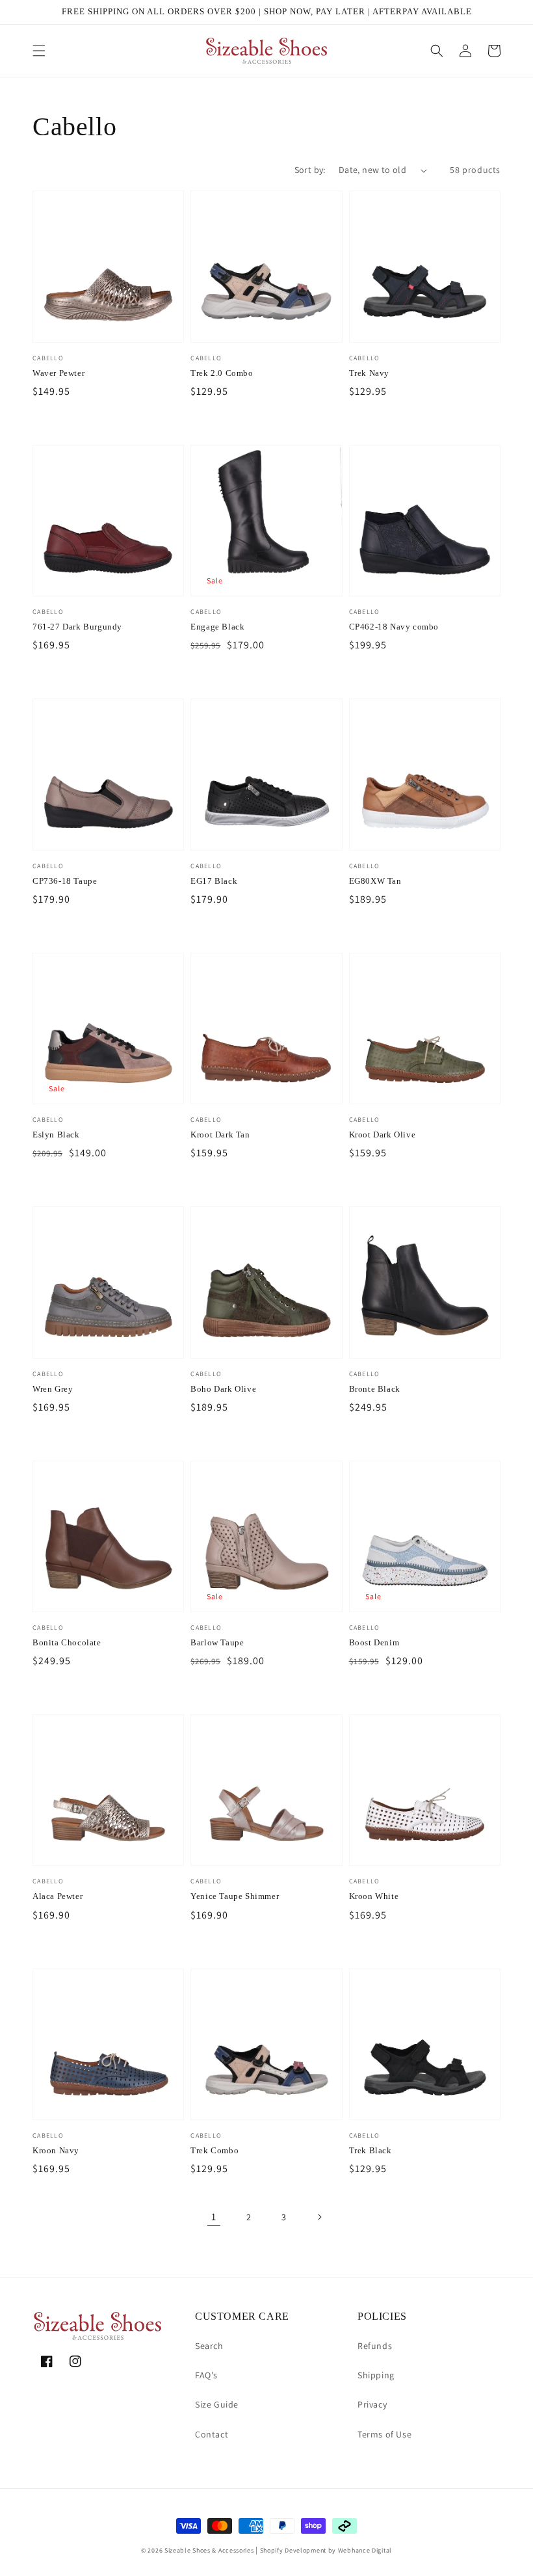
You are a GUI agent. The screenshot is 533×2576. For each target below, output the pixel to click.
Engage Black (217, 627)
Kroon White (374, 1896)
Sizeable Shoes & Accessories (209, 2550)
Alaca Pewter (58, 1896)
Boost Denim (374, 1642)
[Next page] (319, 2217)
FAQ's (206, 2375)
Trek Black (370, 2150)
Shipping (376, 2375)
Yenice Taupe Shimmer (235, 1896)
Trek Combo (214, 2150)
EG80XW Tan (375, 881)
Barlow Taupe (217, 1642)
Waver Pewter (58, 373)
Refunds (375, 2346)
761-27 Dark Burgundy (77, 627)
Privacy (372, 2404)
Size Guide (217, 2404)
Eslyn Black (56, 1135)
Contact (212, 2434)
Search (209, 2346)
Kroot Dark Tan (220, 1135)
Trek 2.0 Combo (222, 373)
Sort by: (310, 170)
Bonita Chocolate (67, 1642)
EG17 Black (214, 881)
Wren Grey (53, 1389)
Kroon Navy (56, 2150)
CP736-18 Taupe (65, 881)
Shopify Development (293, 2550)
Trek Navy (369, 373)
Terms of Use (384, 2434)
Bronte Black (375, 1389)
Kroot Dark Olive (383, 1135)
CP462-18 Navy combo (394, 627)
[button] (39, 51)
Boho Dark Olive (223, 1389)
